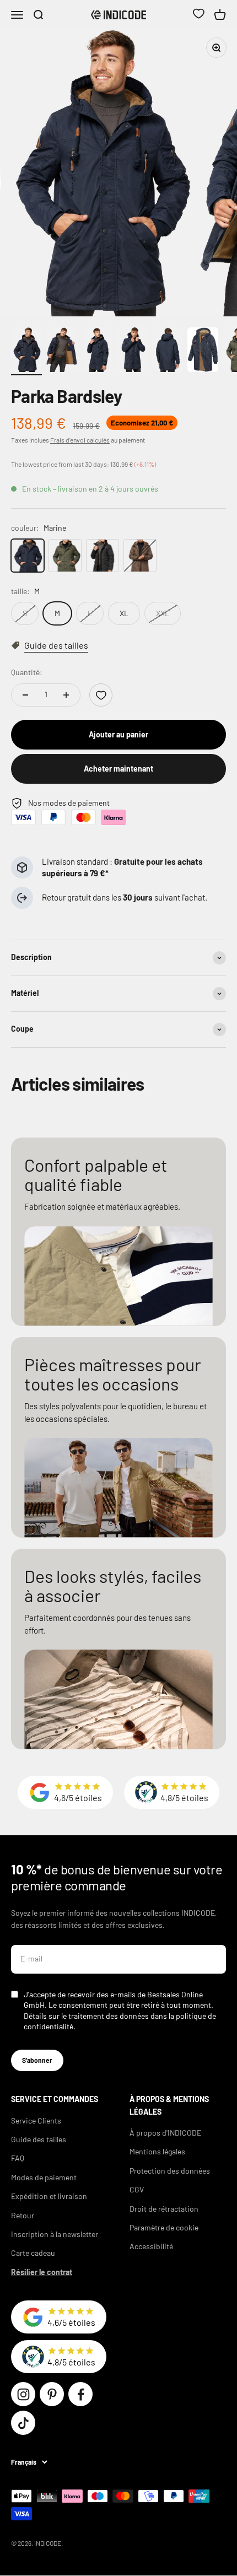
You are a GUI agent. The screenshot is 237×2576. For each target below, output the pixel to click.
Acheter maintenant (118, 769)
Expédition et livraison (49, 2196)
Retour (23, 2215)
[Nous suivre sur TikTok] (23, 2423)
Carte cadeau (33, 2253)
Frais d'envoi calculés (80, 440)
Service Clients (36, 2120)
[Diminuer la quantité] (25, 695)
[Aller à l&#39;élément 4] (132, 351)
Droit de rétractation (164, 2209)
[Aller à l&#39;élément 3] (97, 351)
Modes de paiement (44, 2177)
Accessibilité (151, 2246)
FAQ (18, 2158)
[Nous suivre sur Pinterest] (52, 2394)
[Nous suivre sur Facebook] (80, 2394)
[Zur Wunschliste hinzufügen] (101, 695)
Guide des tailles (39, 2139)
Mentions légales (157, 2151)
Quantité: (27, 672)
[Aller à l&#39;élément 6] (203, 351)
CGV (137, 2189)
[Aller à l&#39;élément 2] (62, 351)
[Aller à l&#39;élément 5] (168, 351)
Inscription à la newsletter (55, 2234)
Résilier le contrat (42, 2272)
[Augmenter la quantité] (66, 695)
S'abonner (37, 2060)
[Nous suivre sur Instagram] (23, 2394)
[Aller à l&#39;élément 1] (26, 351)
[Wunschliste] (198, 15)
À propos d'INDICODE (165, 2133)
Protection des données (170, 2171)
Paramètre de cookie (164, 2227)
